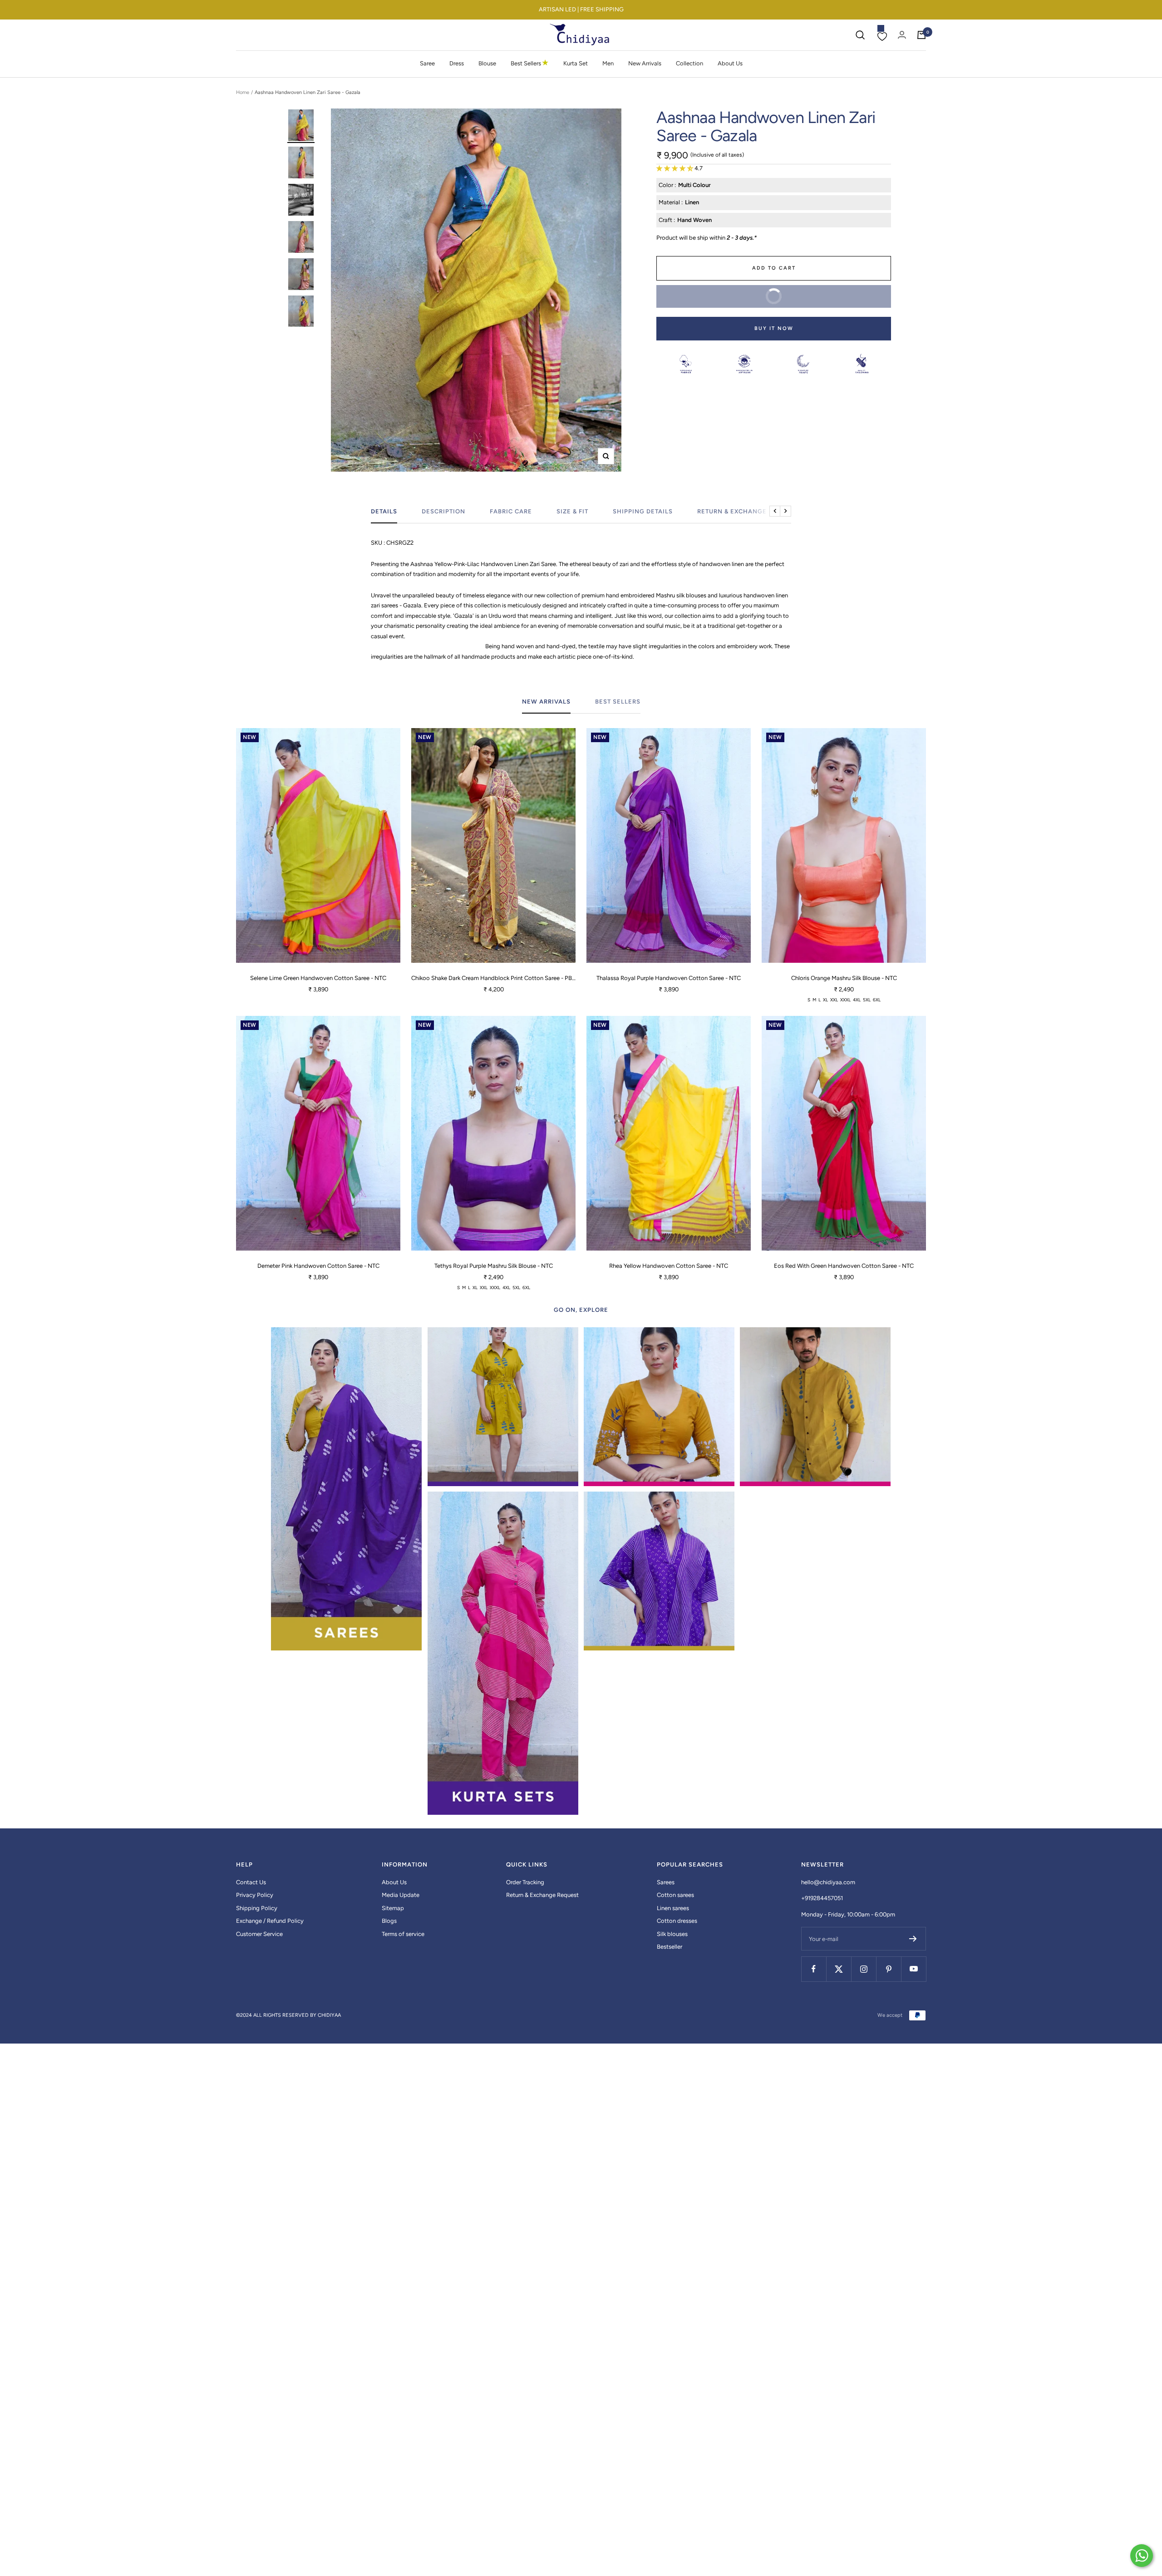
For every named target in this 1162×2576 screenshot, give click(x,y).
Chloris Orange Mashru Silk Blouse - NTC (844, 978)
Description (443, 511)
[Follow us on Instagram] (864, 1969)
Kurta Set (576, 63)
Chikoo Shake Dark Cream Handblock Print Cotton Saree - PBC (493, 978)
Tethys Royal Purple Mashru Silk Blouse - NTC (494, 1266)
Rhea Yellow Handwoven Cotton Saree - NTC (669, 1266)
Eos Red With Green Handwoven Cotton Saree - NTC (844, 1266)
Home (243, 92)
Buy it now (774, 328)
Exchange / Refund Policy (270, 1921)
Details (384, 511)
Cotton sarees (675, 1895)
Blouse (487, 63)
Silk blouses (672, 1934)
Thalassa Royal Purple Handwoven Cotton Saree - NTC (669, 978)
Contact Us (251, 1882)
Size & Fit (572, 511)
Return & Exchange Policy (745, 511)
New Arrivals (645, 63)
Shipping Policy (257, 1908)
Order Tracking (525, 1882)
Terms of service (403, 1934)
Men (608, 63)
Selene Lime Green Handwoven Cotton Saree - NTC (318, 978)
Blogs (389, 1921)
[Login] (902, 35)
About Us (730, 63)
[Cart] (921, 35)
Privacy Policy (255, 1895)
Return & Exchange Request (542, 1895)
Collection (689, 63)
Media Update (401, 1895)
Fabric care (511, 511)
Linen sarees (673, 1908)
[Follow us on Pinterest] (889, 1969)
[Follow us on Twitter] (839, 1969)
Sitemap (393, 1908)
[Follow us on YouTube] (913, 1969)
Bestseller (670, 1947)
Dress (457, 63)
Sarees (666, 1882)
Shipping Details (643, 511)
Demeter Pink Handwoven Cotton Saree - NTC (318, 1266)
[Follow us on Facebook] (814, 1969)
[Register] (913, 1939)
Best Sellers (530, 63)
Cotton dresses (677, 1921)
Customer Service (259, 1934)
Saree (427, 63)
